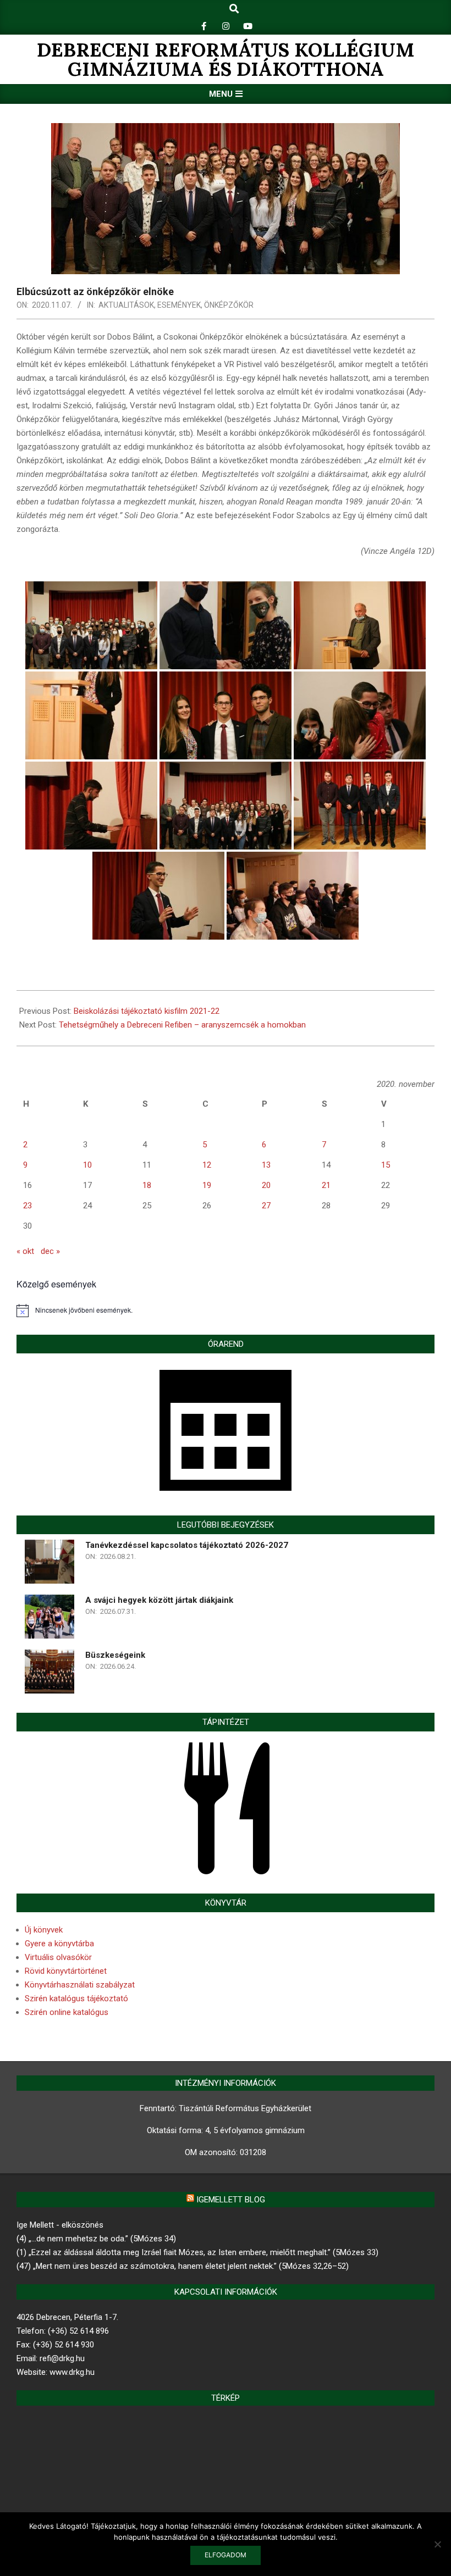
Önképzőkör (229, 305)
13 (266, 1165)
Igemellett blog (231, 2200)
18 (147, 1185)
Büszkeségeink (115, 1655)
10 (87, 1165)
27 (266, 1206)
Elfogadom (226, 2555)
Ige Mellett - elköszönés (60, 2225)
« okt (25, 1251)
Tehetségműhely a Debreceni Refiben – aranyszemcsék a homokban (182, 1025)
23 (28, 1206)
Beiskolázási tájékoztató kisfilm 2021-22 (147, 1011)
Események (179, 305)
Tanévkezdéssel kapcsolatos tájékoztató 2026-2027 (187, 1545)
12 (207, 1165)
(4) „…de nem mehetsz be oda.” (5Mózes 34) (96, 2239)
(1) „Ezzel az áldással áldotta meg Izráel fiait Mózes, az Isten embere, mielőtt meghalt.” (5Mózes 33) (197, 2252)
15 (386, 1165)
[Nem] (437, 2544)
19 (207, 1185)
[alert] (226, 1311)
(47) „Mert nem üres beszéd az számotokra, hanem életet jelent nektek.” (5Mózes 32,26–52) (183, 2266)
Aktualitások (126, 305)
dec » (50, 1251)
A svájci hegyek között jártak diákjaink (159, 1600)
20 (266, 1185)
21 (326, 1185)
